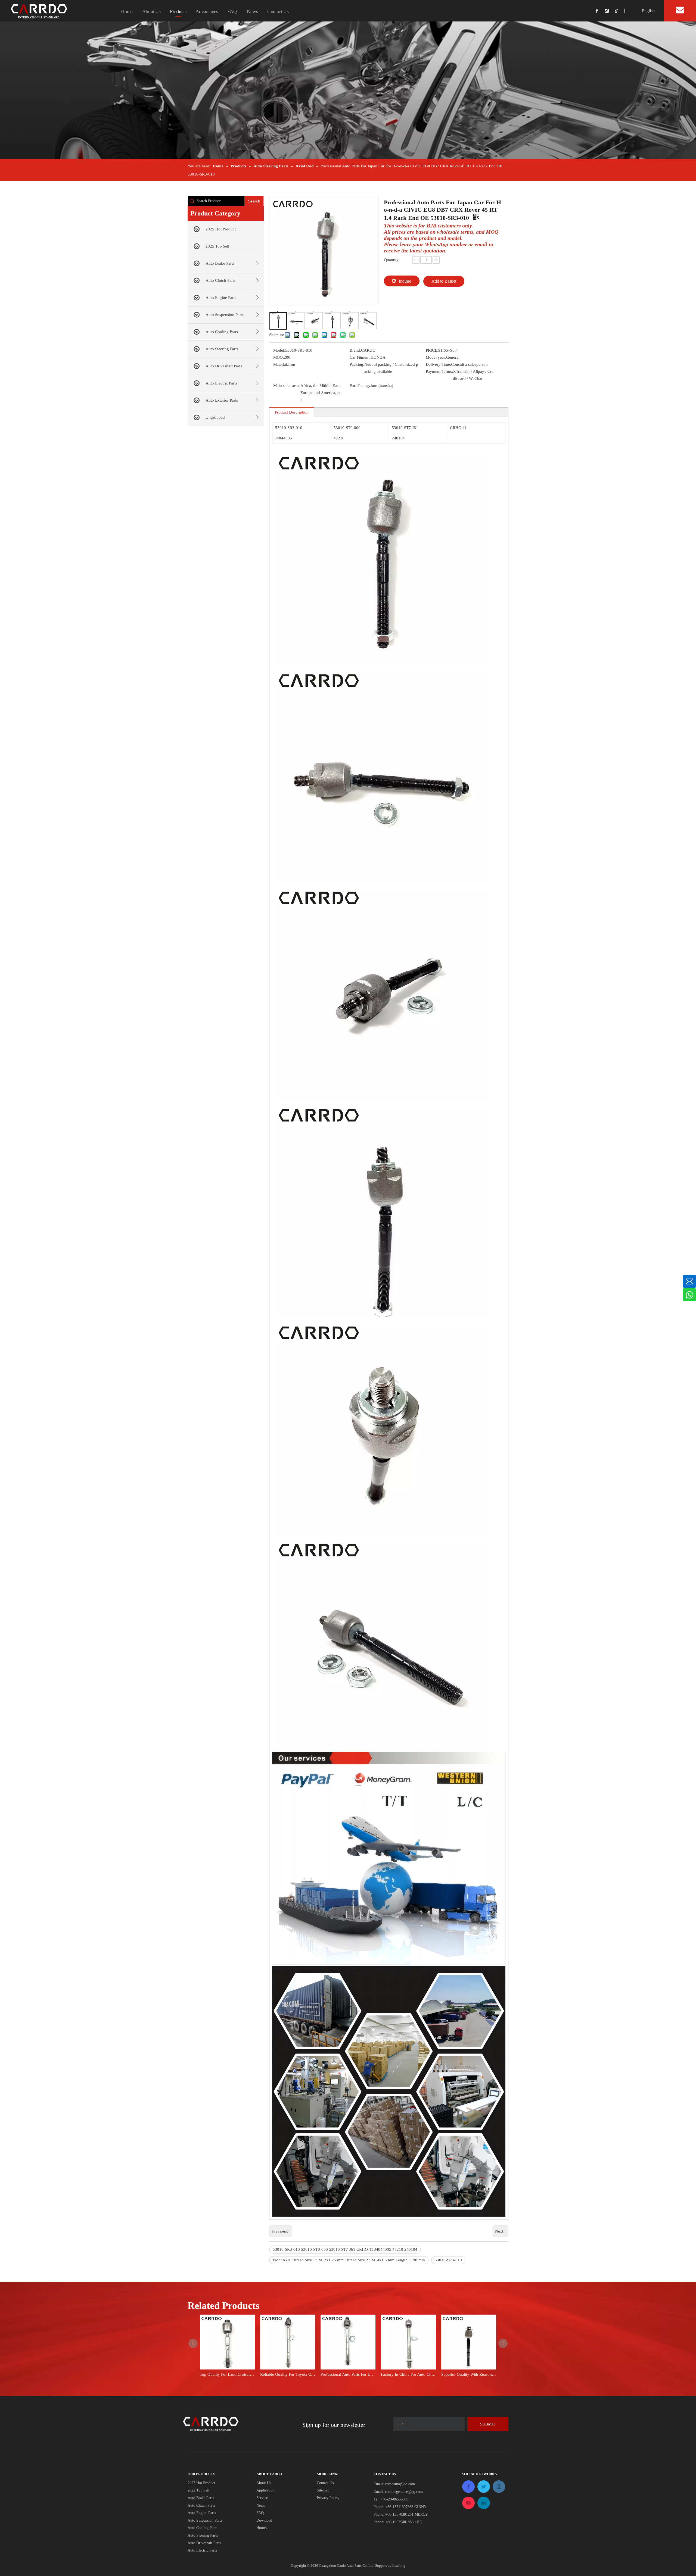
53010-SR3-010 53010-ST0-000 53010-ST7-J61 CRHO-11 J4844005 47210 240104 (345, 2249)
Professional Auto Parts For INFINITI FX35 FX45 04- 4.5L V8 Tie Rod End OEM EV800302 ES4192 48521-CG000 (348, 2374)
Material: (281, 364)
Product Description (292, 412)
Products (178, 11)
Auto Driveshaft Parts (224, 366)
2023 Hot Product (201, 2483)
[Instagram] (610, 11)
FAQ (232, 11)
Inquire (405, 281)
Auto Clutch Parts (220, 280)
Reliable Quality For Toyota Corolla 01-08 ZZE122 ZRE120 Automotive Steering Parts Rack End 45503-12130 (288, 2374)
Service (262, 2498)
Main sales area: (287, 386)
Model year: (436, 357)
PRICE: (432, 350)
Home (127, 11)
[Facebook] (600, 11)
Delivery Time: (438, 364)
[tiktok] (619, 11)
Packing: (357, 364)
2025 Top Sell (217, 246)
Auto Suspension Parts (225, 315)
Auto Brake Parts (220, 263)
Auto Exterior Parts (222, 400)
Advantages (207, 11)
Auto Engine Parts (221, 298)
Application (265, 2490)
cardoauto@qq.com (400, 2484)
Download (264, 2520)
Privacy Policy (328, 2498)
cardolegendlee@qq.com (404, 2492)
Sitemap (323, 2490)
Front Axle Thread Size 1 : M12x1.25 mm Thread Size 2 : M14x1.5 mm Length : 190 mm (349, 2260)
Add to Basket (444, 281)
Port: (354, 386)
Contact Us (278, 11)
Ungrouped (215, 417)
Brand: (355, 350)
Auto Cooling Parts (222, 332)
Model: (279, 350)
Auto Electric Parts (221, 383)
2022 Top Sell (198, 2490)
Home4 (262, 2528)
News (252, 11)
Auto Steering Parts (222, 349)
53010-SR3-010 (448, 2260)
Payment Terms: (439, 371)
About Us (151, 11)
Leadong (399, 2566)
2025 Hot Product (221, 229)
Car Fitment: (360, 357)
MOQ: (279, 357)
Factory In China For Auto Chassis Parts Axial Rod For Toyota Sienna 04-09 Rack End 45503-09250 (408, 2374)
